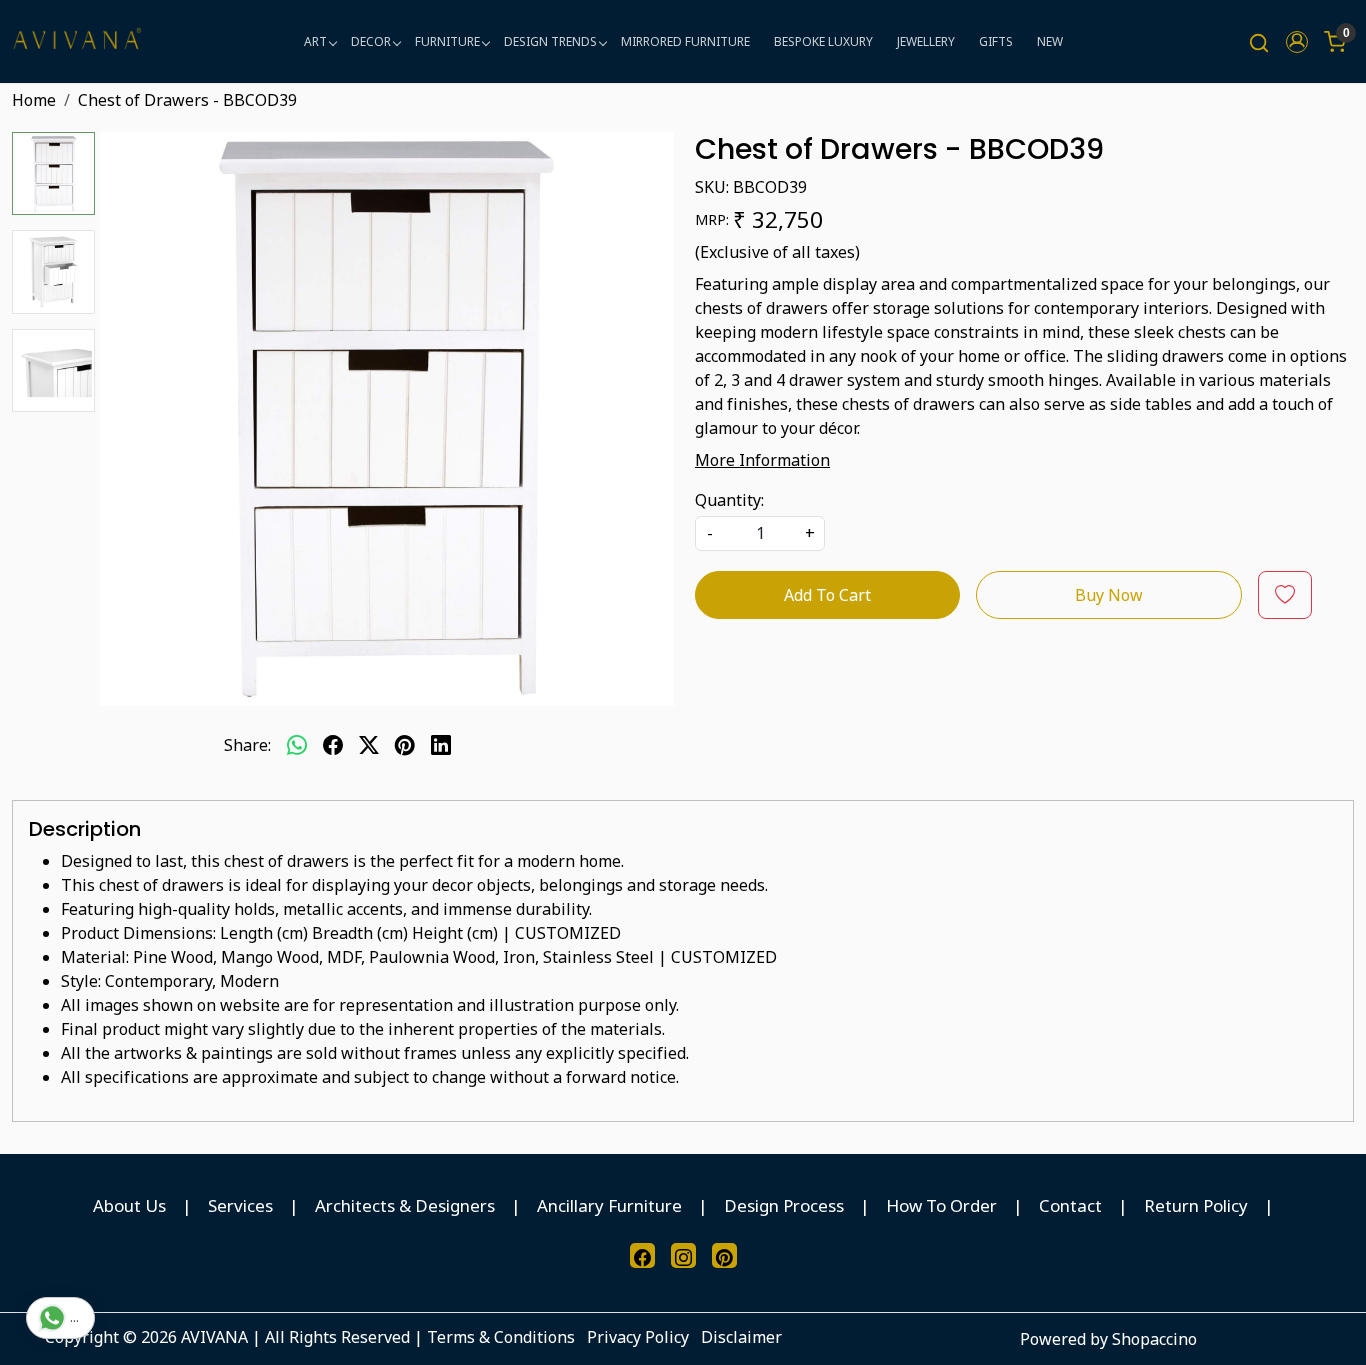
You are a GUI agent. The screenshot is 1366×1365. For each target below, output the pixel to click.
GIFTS (996, 41)
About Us (129, 1205)
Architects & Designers (405, 1205)
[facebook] (333, 745)
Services (240, 1205)
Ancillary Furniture (609, 1205)
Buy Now (1109, 595)
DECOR (371, 41)
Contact (1070, 1205)
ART (315, 41)
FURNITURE (447, 41)
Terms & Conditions (501, 1337)
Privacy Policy (638, 1337)
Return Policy (1196, 1205)
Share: (247, 745)
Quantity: (729, 500)
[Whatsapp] (297, 745)
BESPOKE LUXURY (823, 41)
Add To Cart (827, 595)
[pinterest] (405, 745)
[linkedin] (441, 745)
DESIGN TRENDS (550, 41)
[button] (1297, 42)
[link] (1259, 41)
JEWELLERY (926, 41)
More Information (762, 460)
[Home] (77, 41)
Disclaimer (741, 1337)
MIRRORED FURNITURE (685, 41)
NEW (1050, 41)
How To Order (941, 1205)
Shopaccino (1154, 1339)
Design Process (784, 1205)
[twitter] (369, 745)
